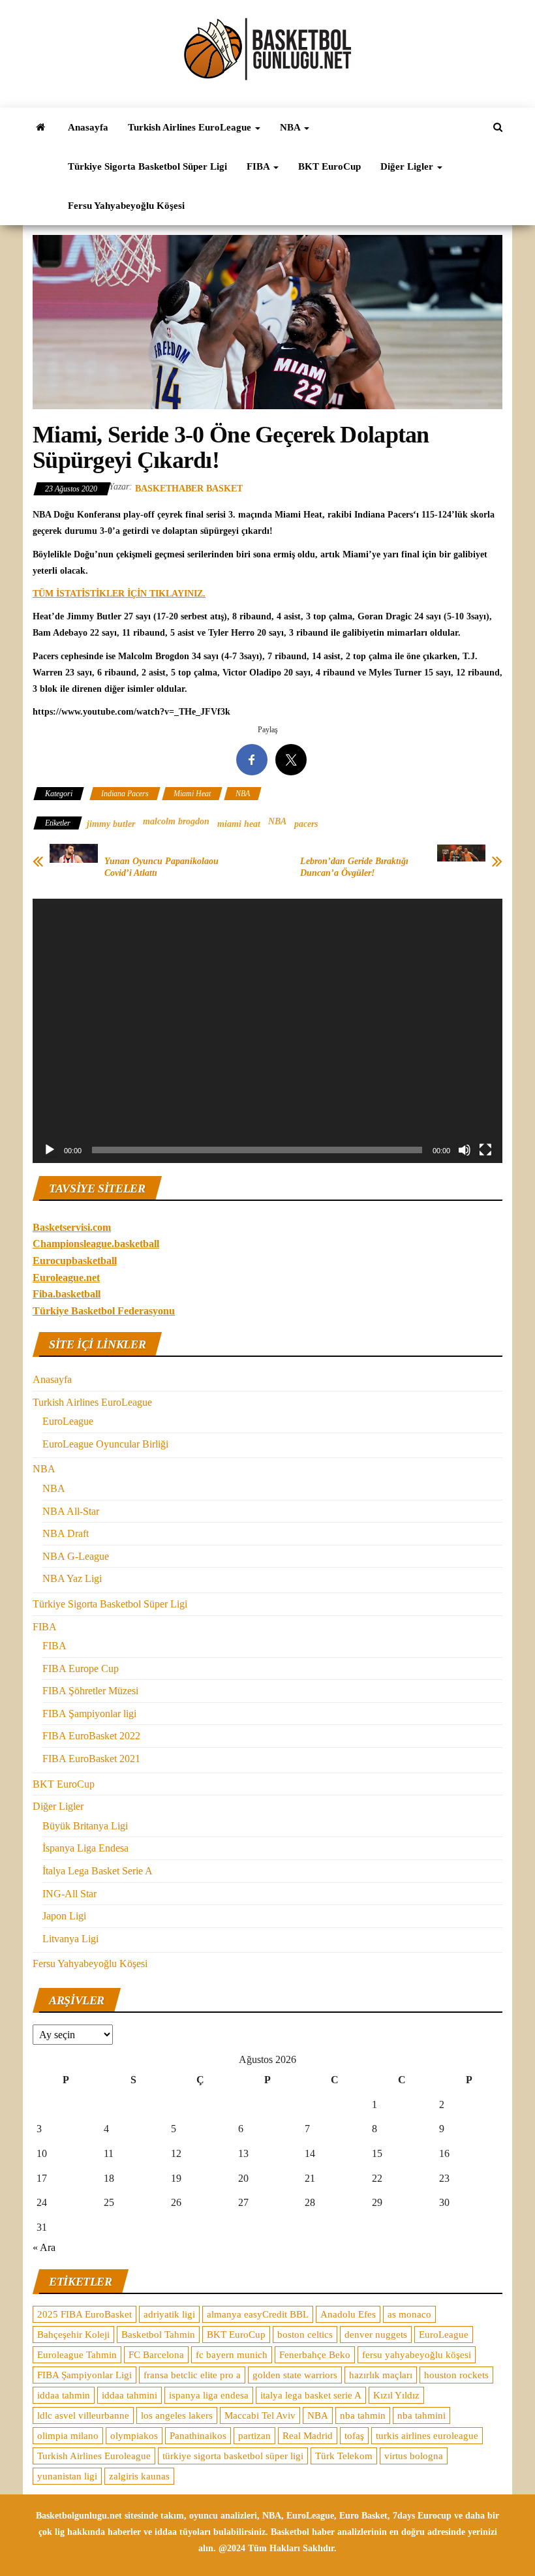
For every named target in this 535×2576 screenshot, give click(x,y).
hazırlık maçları (381, 2375)
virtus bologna (414, 2456)
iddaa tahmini (130, 2395)
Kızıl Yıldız (396, 2395)
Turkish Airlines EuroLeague (191, 127)
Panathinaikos (198, 2436)
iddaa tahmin (64, 2395)
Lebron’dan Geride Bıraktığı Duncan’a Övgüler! (354, 867)
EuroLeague (68, 1421)
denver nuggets (376, 2335)
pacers (306, 824)
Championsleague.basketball (96, 1244)
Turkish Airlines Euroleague (94, 2456)
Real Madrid (308, 2436)
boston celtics (305, 2335)
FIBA (259, 166)
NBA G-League (76, 1556)
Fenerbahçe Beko (315, 2355)
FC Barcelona (156, 2355)
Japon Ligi (64, 1916)
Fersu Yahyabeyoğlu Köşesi (126, 206)
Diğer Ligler (408, 166)
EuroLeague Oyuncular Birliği (105, 1444)
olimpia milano (68, 2436)
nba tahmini (421, 2415)
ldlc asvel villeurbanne (83, 2415)
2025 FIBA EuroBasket (84, 2314)
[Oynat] (50, 1150)
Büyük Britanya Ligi (85, 1826)
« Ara (44, 2247)
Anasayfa (88, 127)
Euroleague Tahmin (77, 2355)
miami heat (239, 824)
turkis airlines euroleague (427, 2436)
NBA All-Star (71, 1511)
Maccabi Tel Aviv (260, 2415)
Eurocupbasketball (75, 1261)
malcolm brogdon (176, 821)
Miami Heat (192, 794)
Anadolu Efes (348, 2314)
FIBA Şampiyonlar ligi (89, 1714)
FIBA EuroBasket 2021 (91, 1759)
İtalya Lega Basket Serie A (98, 1871)
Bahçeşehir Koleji (73, 2335)
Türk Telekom (344, 2456)
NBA (291, 127)
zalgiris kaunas (139, 2476)
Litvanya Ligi (70, 1939)
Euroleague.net (66, 1278)
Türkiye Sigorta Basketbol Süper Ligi (147, 166)
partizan (254, 2436)
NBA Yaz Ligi (72, 1578)
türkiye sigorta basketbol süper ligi (233, 2456)
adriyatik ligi (169, 2314)
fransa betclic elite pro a (192, 2375)
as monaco (409, 2314)
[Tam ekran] (485, 1150)
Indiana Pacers (125, 794)
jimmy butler (111, 824)
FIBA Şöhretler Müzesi (90, 1691)
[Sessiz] (465, 1150)
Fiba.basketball (67, 1294)
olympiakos (134, 2436)
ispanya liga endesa (209, 2395)
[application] (267, 1031)
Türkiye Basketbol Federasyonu (104, 1311)
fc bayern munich (232, 2355)
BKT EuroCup (329, 166)
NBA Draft (66, 1533)
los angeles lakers (177, 2415)
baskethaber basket (189, 489)
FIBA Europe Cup (81, 1668)
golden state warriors (295, 2375)
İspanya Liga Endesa (85, 1848)
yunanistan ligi (67, 2476)
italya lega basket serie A (311, 2395)
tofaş (354, 2436)
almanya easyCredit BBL (258, 2314)
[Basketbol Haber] (40, 127)
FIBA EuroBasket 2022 (91, 1736)
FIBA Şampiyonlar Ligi (84, 2375)
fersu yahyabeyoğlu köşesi (417, 2355)
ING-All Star (69, 1894)
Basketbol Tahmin (158, 2335)
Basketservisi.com (72, 1227)
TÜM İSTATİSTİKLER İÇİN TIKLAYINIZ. (119, 594)
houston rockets (456, 2375)
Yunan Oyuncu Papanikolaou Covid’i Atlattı (161, 867)
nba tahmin (363, 2415)
